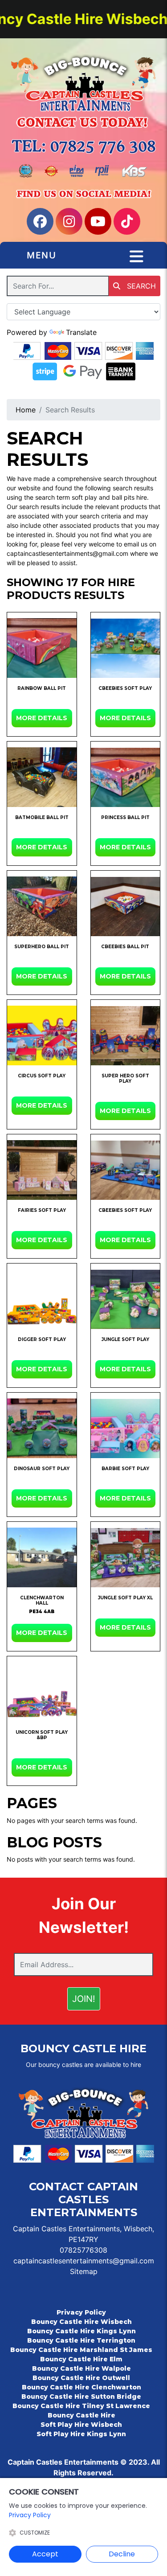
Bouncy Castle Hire (81, 2415)
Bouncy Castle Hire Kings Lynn (81, 2331)
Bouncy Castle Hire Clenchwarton (81, 2387)
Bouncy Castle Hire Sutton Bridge (81, 2397)
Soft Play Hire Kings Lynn (81, 2434)
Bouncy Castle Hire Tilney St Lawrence (81, 2406)
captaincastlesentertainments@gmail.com (84, 2261)
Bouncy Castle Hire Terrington (81, 2340)
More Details (42, 718)
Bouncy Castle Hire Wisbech (81, 2322)
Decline (122, 2554)
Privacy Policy (81, 2312)
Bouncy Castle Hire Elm (81, 2359)
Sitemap (84, 2271)
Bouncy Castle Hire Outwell (81, 2378)
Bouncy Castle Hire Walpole (81, 2368)
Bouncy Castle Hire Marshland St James (81, 2350)
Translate (81, 332)
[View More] (42, 648)
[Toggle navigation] (136, 257)
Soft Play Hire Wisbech (81, 2425)
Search (140, 286)
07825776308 (83, 2250)
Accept (45, 2554)
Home (26, 410)
